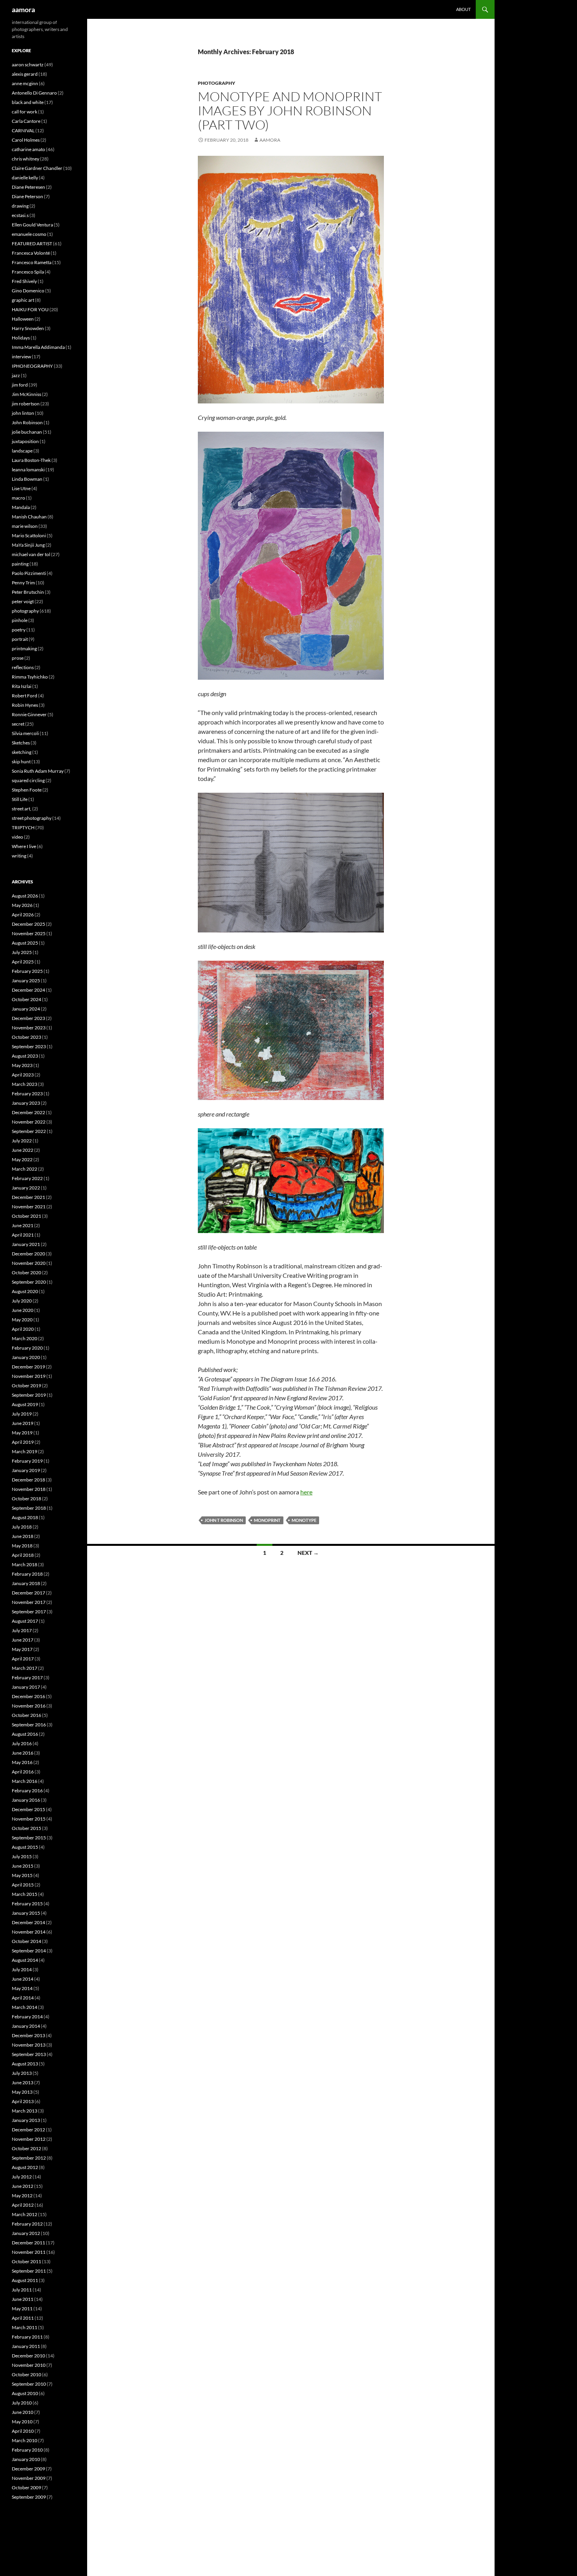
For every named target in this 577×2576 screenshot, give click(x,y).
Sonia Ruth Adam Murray (38, 771)
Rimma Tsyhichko (30, 677)
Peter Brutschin (28, 592)
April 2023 (23, 1075)
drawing (20, 206)
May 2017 (22, 1649)
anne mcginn (25, 83)
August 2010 (25, 2393)
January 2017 (26, 1687)
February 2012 (27, 2224)
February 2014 (27, 2017)
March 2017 (25, 1668)
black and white (28, 102)
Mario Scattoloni (29, 535)
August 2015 (25, 1847)
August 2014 (25, 1960)
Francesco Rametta (32, 262)
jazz (16, 375)
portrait (20, 639)
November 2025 (29, 933)
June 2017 (23, 1640)
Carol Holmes (26, 140)
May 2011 (22, 2309)
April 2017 (23, 1659)
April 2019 (23, 1442)
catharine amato (28, 149)
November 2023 (29, 1028)
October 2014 (26, 1941)
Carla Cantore (26, 121)
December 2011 (28, 2243)
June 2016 (23, 1753)
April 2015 (23, 1885)
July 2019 (22, 1414)
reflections (23, 667)
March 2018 (25, 1564)
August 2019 (25, 1404)
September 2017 (29, 1612)
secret (18, 724)
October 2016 (26, 1715)
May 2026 (22, 905)
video (17, 837)
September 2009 (29, 2497)
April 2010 (23, 2431)
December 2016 (28, 1696)
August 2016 (25, 1734)
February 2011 (27, 2337)
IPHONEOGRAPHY (32, 366)
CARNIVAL (23, 130)
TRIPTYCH (23, 827)
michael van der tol (31, 554)
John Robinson (27, 422)
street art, (22, 809)
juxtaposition (25, 441)
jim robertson (26, 404)
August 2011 (25, 2280)
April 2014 (23, 1998)
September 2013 (29, 2054)
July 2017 (22, 1630)
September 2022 (29, 1131)
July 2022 (22, 1141)
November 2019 (29, 1376)
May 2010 (22, 2422)
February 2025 (27, 971)
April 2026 (23, 915)
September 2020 (29, 1282)
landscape (22, 451)
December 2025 (28, 924)
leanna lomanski (28, 470)
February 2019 (27, 1461)
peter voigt (23, 601)
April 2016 (23, 1772)
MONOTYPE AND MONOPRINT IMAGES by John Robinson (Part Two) (290, 110)
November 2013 (29, 2045)
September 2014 (29, 1951)
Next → (308, 1553)
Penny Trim (23, 583)
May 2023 (22, 1065)
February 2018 (27, 1574)
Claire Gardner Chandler (37, 168)
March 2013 (25, 2111)
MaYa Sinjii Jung (28, 545)
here (306, 1492)
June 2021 (23, 1225)
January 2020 (26, 1357)
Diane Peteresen (28, 187)
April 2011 (23, 2318)
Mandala (21, 507)
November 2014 (29, 1932)
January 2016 (26, 1800)
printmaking (24, 649)
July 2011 (22, 2290)
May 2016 (22, 1762)
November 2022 (29, 1122)
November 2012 (29, 2139)
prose (18, 658)
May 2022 (22, 1159)
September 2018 (29, 1508)
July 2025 (22, 952)
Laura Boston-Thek (31, 460)
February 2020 (27, 1348)
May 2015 (22, 1875)
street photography (32, 818)
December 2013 (28, 2035)
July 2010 (22, 2403)
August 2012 (25, 2167)
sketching (22, 752)
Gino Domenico (28, 291)
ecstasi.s (20, 215)
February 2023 (27, 1094)
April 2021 (23, 1235)
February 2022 (27, 1178)
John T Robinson (224, 1520)
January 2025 (26, 981)
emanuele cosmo (29, 234)
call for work (25, 112)
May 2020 (22, 1320)
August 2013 (25, 2064)
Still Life (20, 799)
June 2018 (23, 1536)
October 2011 (26, 2261)
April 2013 (23, 2101)
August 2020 (25, 1291)
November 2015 (29, 1819)
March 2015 (25, 1894)
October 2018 (26, 1499)
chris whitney (26, 159)
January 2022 (26, 1188)
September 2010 (29, 2384)
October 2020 (26, 1272)
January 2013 (26, 2120)
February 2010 (27, 2450)
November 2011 (29, 2252)
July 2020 (22, 1301)
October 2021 (26, 1216)
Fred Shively (24, 281)
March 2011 (25, 2327)
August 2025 (25, 943)
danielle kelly (25, 178)
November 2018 (29, 1489)
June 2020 (23, 1310)
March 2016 (25, 1781)
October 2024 (26, 999)
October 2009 (26, 2488)
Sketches (21, 743)
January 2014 (26, 2026)
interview (21, 357)
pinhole (20, 620)
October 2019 (26, 1386)
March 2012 (25, 2214)
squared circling (28, 780)
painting (20, 564)
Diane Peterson (27, 196)
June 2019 (23, 1423)
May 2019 (22, 1433)
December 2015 (28, 1809)
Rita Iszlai (22, 686)
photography (216, 83)
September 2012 (29, 2158)
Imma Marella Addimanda (38, 347)
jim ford (20, 385)
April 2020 (23, 1329)
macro (18, 498)
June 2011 (23, 2299)
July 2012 (22, 2177)
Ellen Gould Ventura (32, 225)
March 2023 (25, 1084)
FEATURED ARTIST (32, 244)
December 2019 (28, 1367)
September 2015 (29, 1838)
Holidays (21, 338)
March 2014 (25, 2007)
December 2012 (28, 2130)
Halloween (23, 319)
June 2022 (23, 1150)
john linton (23, 413)
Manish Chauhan (29, 517)
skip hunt (21, 762)
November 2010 (29, 2365)
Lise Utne (21, 488)
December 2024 (28, 990)
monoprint (267, 1520)
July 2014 (22, 1969)
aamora (23, 9)
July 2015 (22, 1856)
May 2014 (22, 1988)
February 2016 (27, 1791)
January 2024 (26, 1009)
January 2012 (26, 2233)
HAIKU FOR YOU (30, 309)
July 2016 (22, 1743)
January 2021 (26, 1244)
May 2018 (22, 1546)
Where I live (24, 846)
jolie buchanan (27, 432)
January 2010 (26, 2459)
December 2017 (28, 1593)
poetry (19, 630)
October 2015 (26, 1828)
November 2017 (29, 1602)
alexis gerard (25, 74)
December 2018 (28, 1480)
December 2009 (28, 2469)
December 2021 (28, 1197)
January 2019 (26, 1470)
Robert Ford (25, 696)
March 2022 (25, 1169)
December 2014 (28, 1922)
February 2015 (27, 1904)
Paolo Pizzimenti (29, 573)
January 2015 (26, 1913)
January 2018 (26, 1583)
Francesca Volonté (31, 253)
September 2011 (29, 2271)
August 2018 (25, 1517)
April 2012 (23, 2205)
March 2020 (25, 1338)
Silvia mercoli (25, 733)
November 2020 (29, 1263)
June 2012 (23, 2186)
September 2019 (29, 1395)
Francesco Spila (28, 272)
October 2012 (26, 2148)
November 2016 (29, 1706)
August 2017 (25, 1621)
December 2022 (28, 1112)
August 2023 (25, 1056)
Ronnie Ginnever (29, 714)
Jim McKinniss (26, 394)
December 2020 (28, 1254)
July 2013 (22, 2073)
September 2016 (29, 1725)
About (463, 9)
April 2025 (23, 962)
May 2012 (22, 2196)
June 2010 (23, 2412)
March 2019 (25, 1451)
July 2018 (22, 1527)
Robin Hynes (25, 705)
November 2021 (29, 1207)
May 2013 (22, 2092)
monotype (304, 1520)
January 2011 (26, 2346)
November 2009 (29, 2478)
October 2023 (26, 1037)
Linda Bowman (27, 479)
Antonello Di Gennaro (34, 93)
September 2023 (29, 1046)
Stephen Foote (27, 790)
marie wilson (25, 526)
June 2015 (23, 1866)
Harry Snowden (28, 328)
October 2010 (26, 2374)
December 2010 (28, 2356)
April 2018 (23, 1555)
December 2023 (28, 1018)
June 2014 (23, 1979)
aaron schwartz (28, 65)
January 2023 (26, 1103)
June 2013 (23, 2083)
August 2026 (25, 896)
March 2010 (25, 2440)
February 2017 (27, 1678)
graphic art (23, 300)
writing (19, 856)
